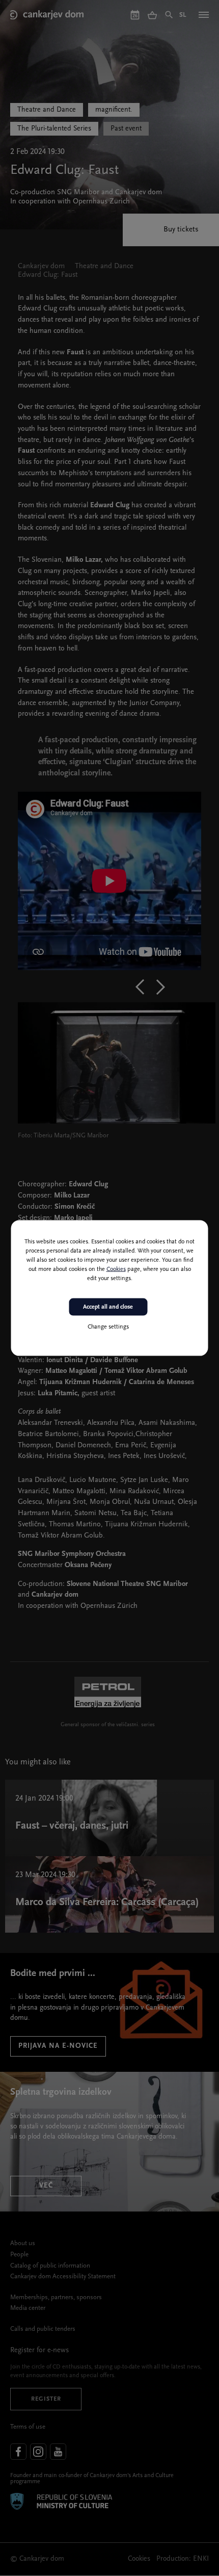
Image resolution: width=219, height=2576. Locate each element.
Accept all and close (108, 1307)
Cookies (116, 1269)
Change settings (108, 1327)
